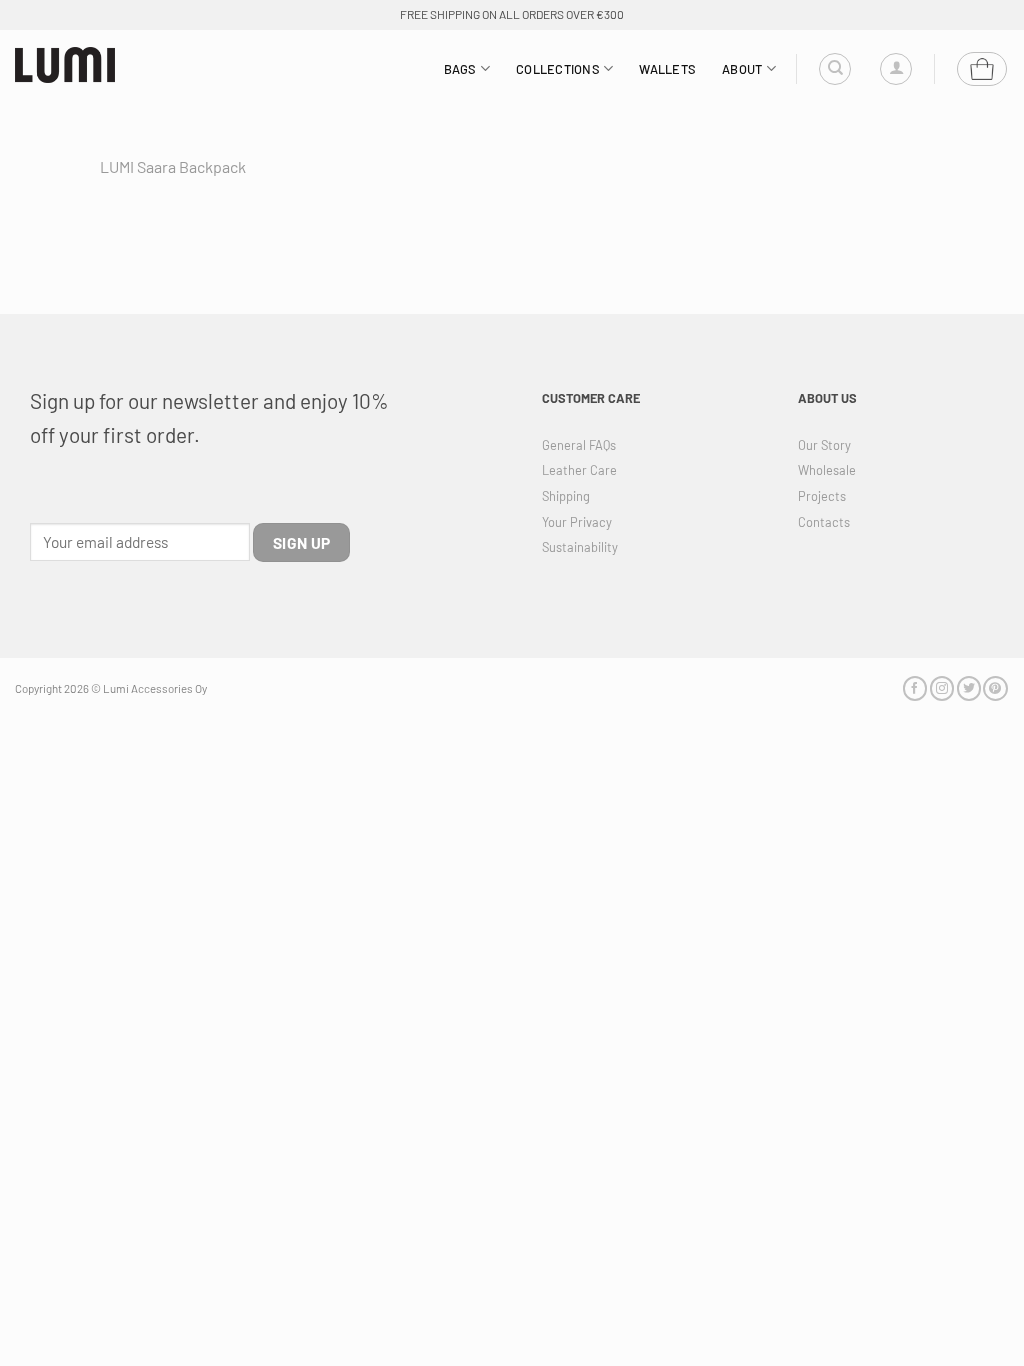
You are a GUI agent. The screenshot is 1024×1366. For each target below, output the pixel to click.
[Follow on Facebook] (915, 688)
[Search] (835, 69)
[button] (896, 69)
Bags (460, 69)
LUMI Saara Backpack (173, 166)
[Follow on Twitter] (969, 688)
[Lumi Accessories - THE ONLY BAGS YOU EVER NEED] (65, 65)
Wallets (667, 69)
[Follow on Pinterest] (995, 688)
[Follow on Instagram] (942, 688)
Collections (558, 69)
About (742, 69)
